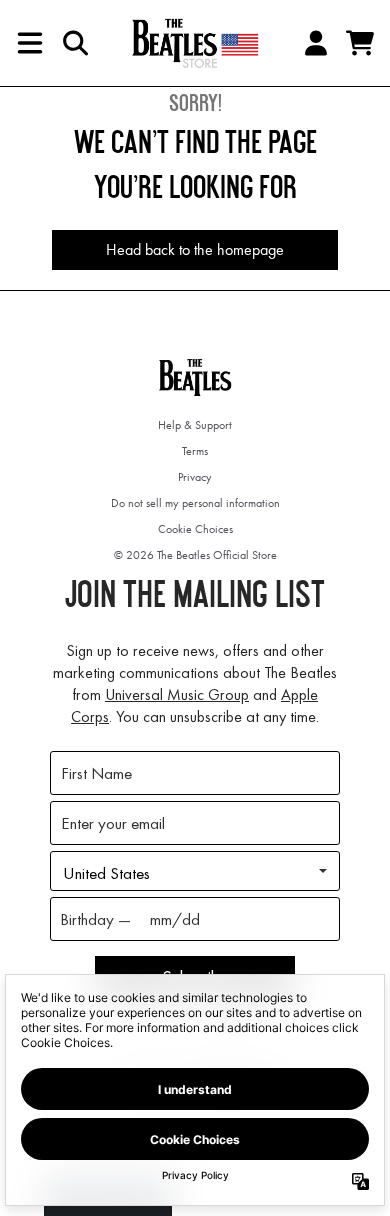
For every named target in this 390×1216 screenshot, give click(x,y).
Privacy (195, 477)
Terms (195, 451)
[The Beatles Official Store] (195, 43)
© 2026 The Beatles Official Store (195, 555)
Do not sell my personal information (195, 503)
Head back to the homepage (195, 249)
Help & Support (195, 425)
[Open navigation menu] (30, 43)
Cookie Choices (195, 529)
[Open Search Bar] (74, 43)
